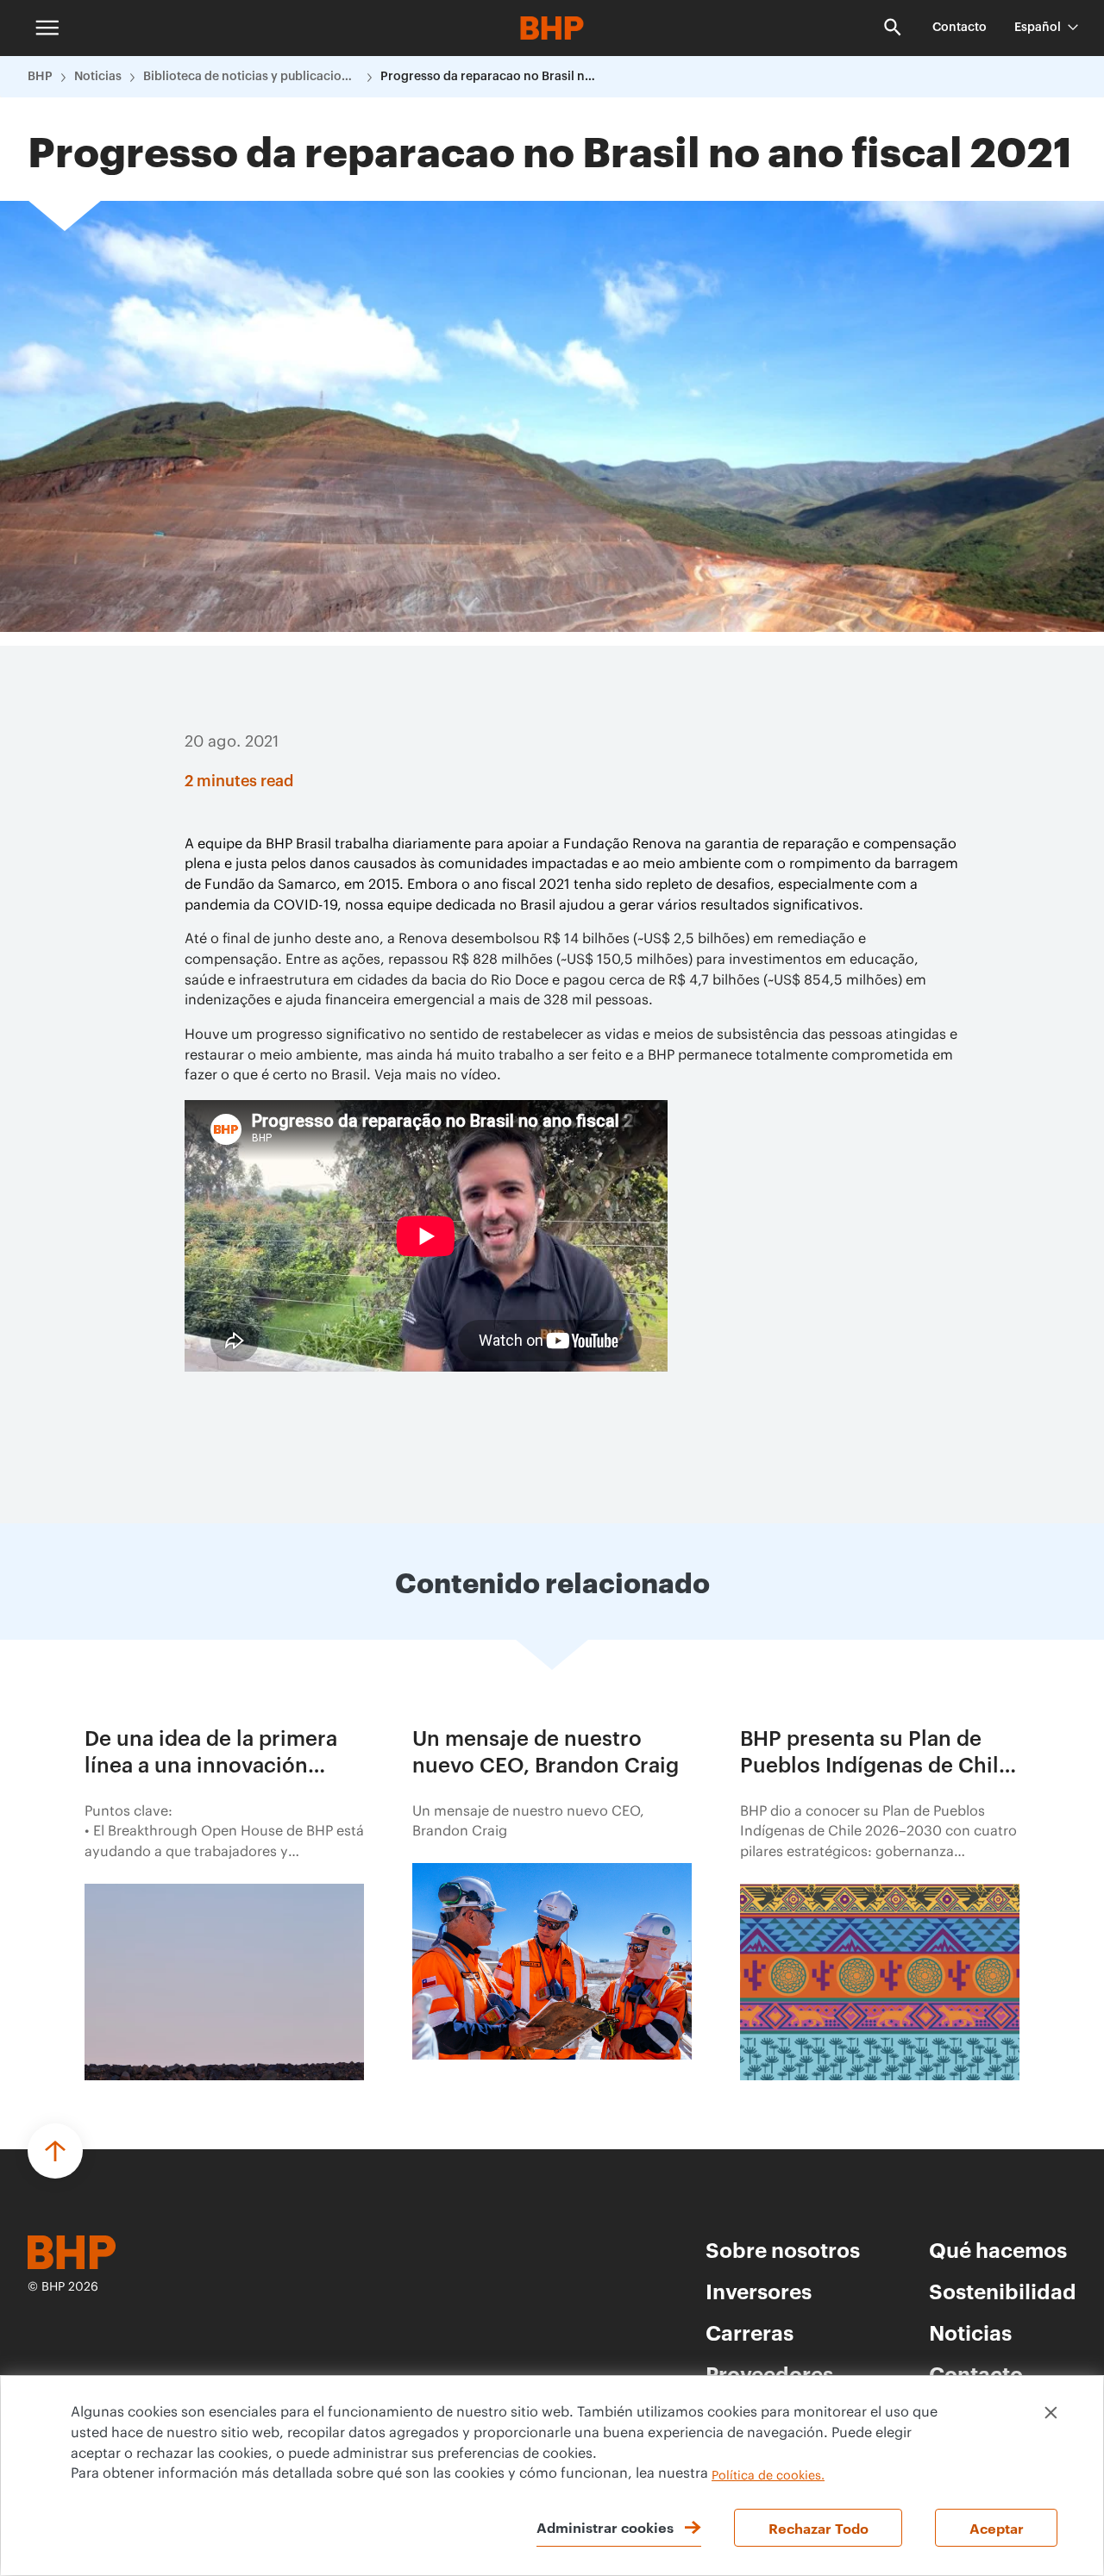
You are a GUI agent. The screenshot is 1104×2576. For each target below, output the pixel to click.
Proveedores (769, 2373)
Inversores (759, 2291)
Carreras (750, 2332)
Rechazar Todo (819, 2528)
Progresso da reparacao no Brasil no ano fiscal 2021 (488, 77)
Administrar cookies (605, 2527)
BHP (40, 77)
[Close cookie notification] (1051, 2413)
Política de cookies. (768, 2476)
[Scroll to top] (55, 2151)
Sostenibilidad (1003, 2291)
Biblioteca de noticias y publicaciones (251, 77)
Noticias (98, 77)
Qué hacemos (998, 2249)
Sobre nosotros (783, 2249)
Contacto (960, 28)
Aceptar (997, 2528)
